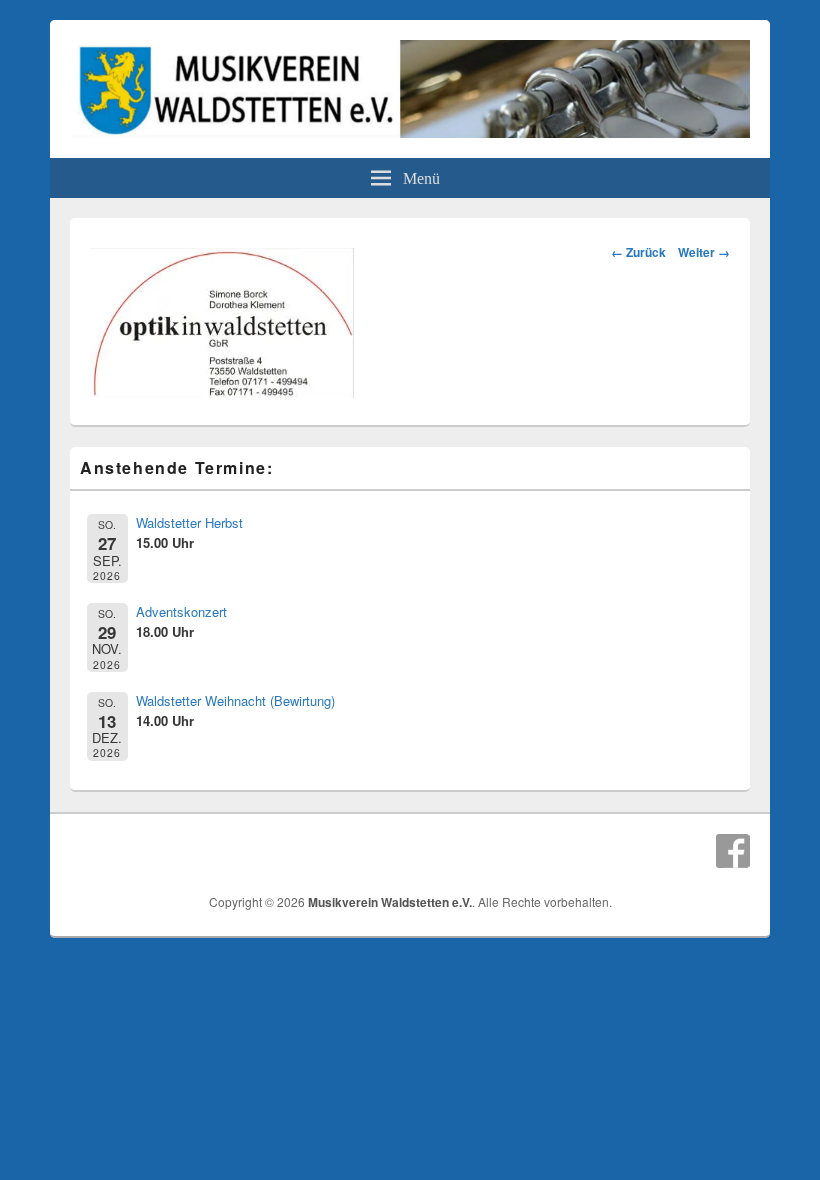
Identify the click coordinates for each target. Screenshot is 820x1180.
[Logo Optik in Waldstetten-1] (222, 391)
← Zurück (638, 252)
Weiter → (704, 252)
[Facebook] (733, 851)
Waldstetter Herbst (189, 522)
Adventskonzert (181, 611)
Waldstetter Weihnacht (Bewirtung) (235, 700)
